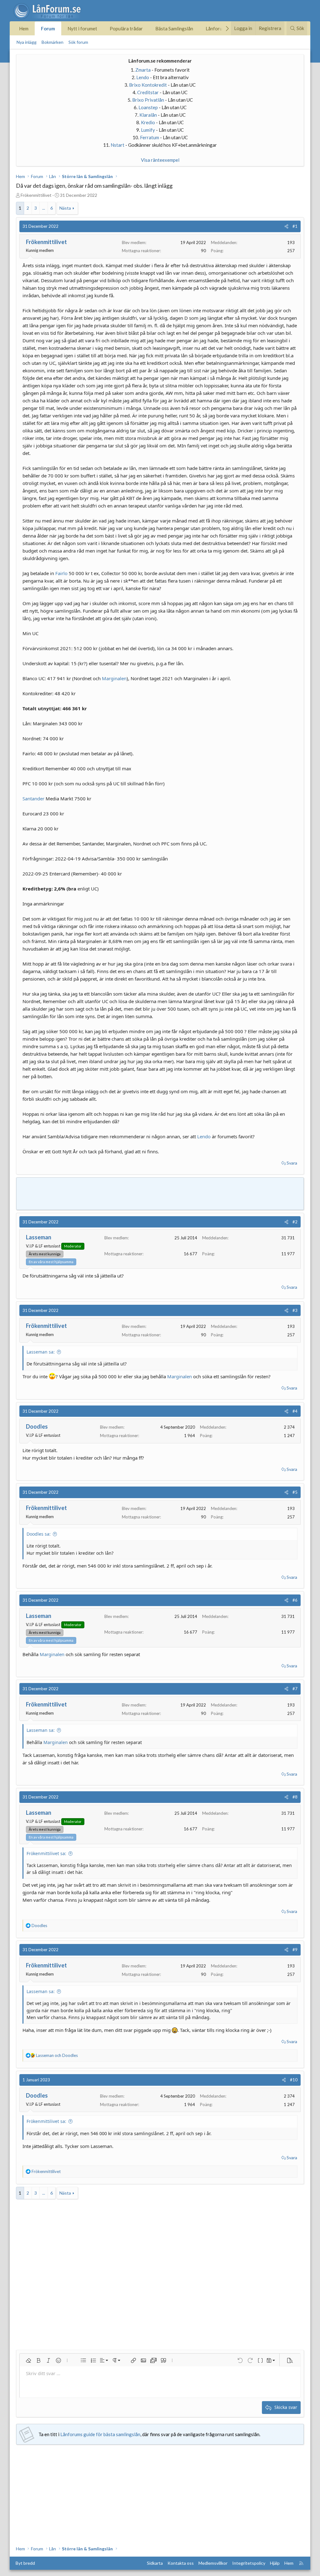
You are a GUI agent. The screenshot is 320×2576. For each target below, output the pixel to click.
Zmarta (143, 70)
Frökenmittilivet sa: (46, 1853)
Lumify (148, 130)
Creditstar (148, 92)
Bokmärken (52, 42)
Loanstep (148, 107)
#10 (294, 2080)
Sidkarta (155, 2563)
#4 (295, 1411)
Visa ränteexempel (160, 160)
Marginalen (114, 678)
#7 (295, 1689)
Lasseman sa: (41, 1352)
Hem (24, 28)
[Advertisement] (160, 1193)
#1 (295, 226)
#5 (295, 1492)
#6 (295, 1600)
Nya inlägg (27, 42)
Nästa (65, 208)
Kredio (148, 122)
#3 (295, 1310)
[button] (28, 2360)
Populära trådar (126, 28)
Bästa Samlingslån (174, 28)
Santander (33, 798)
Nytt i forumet (82, 28)
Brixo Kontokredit (148, 85)
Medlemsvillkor (213, 2563)
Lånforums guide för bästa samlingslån (100, 2434)
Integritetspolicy (249, 2563)
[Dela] (286, 226)
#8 (295, 1797)
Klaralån (148, 115)
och (57, 2055)
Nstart (117, 145)
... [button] (44, 208)
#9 (295, 1950)
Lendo (143, 77)
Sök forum (78, 42)
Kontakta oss (181, 2563)
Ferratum (150, 137)
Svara (292, 1163)
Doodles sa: (39, 1534)
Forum (48, 28)
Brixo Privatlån (148, 100)
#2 (295, 1222)
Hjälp (275, 2563)
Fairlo (61, 573)
